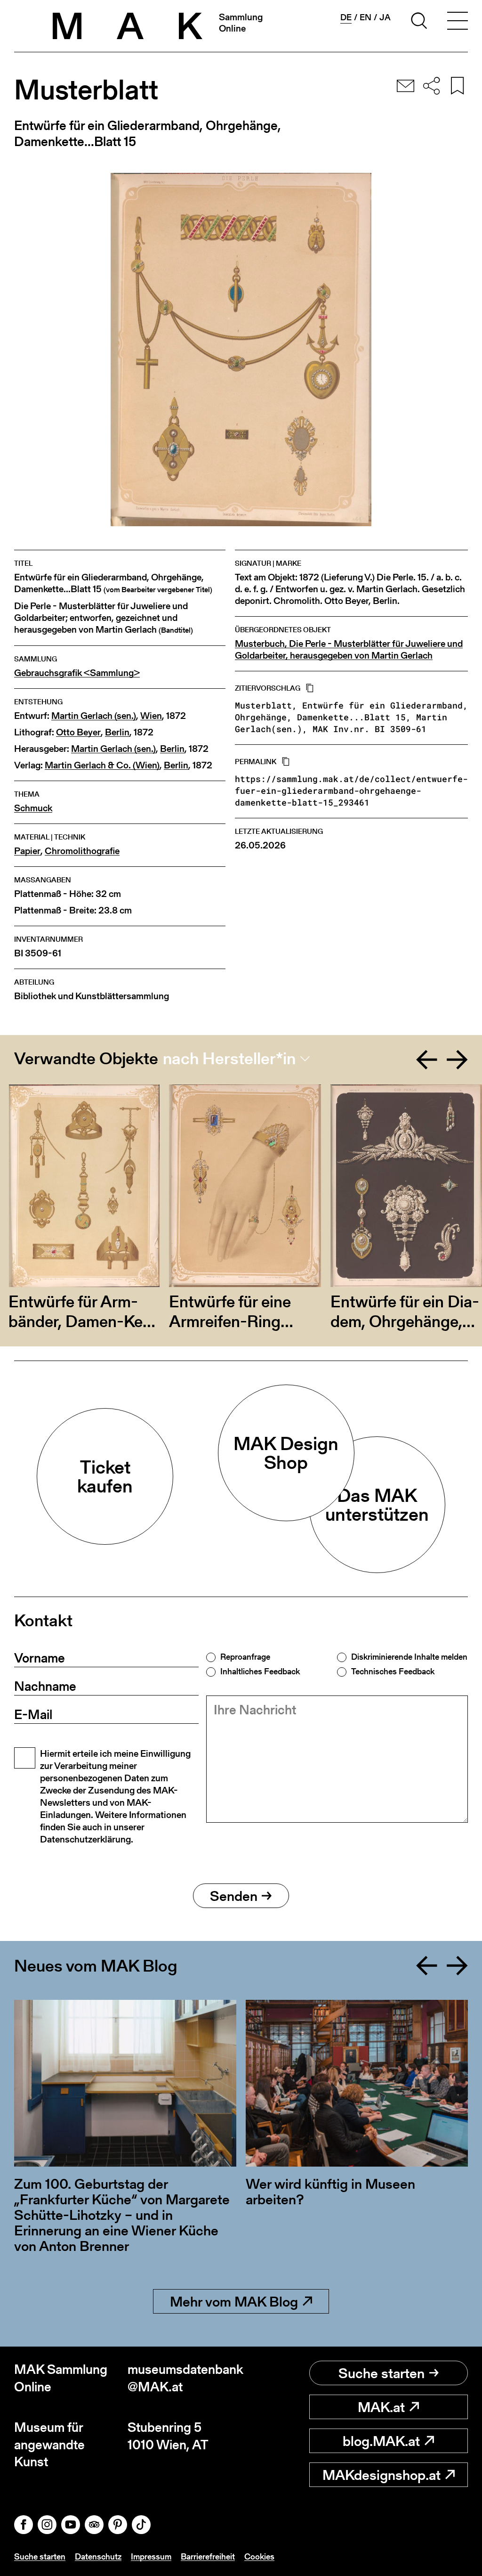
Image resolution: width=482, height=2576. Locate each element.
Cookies (259, 2556)
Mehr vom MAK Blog (234, 2301)
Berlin (117, 732)
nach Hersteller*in (229, 1059)
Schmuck (33, 808)
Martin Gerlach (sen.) (94, 716)
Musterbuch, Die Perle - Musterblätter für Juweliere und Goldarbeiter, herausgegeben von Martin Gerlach (349, 650)
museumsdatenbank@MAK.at (184, 2378)
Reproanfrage (245, 1657)
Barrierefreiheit (208, 2556)
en (366, 17)
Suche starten (382, 2373)
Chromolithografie (82, 851)
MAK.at (381, 2407)
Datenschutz (98, 2556)
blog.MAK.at (381, 2441)
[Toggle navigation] (458, 22)
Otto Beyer (78, 732)
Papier (27, 851)
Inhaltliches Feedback (260, 1671)
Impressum (151, 2556)
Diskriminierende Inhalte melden (409, 1657)
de (346, 17)
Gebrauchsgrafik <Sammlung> (77, 673)
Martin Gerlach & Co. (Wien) (102, 765)
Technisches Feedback (393, 1671)
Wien (151, 716)
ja (385, 17)
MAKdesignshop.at (382, 2475)
